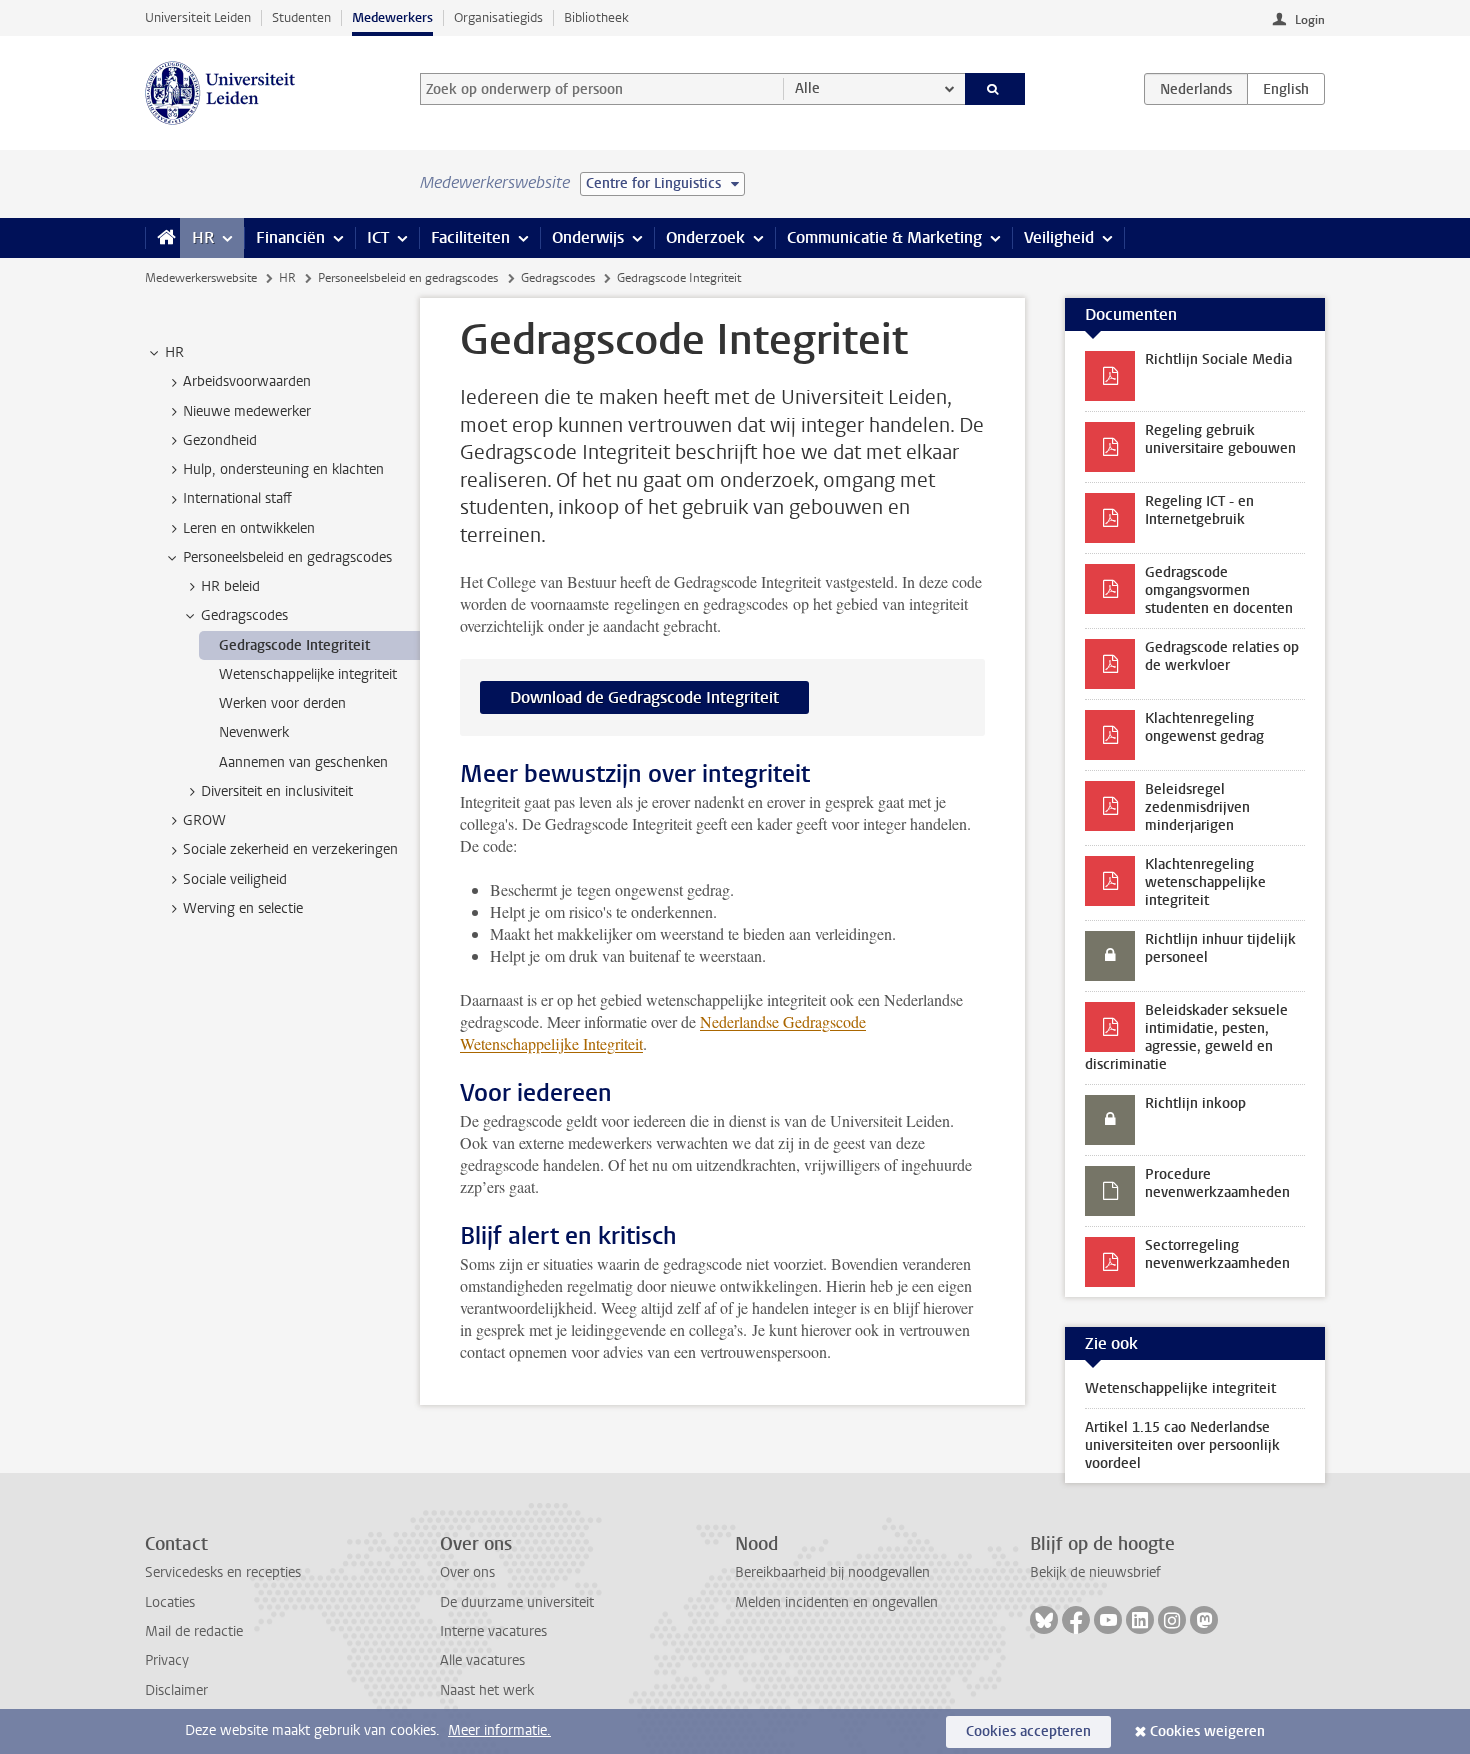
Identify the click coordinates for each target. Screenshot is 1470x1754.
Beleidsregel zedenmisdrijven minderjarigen (1197, 807)
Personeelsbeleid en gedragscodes (408, 278)
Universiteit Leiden (198, 17)
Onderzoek (705, 237)
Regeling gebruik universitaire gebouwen (1220, 439)
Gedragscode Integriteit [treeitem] (294, 645)
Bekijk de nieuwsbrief (1095, 1572)
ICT (378, 237)
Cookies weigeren (1207, 1731)
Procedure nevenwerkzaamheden (1217, 1183)
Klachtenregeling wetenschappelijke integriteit (1205, 882)
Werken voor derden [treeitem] (282, 703)
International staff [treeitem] (237, 498)
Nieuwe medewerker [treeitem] (247, 411)
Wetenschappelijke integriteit (1180, 1388)
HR (203, 237)
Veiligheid (1059, 237)
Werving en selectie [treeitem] (243, 908)
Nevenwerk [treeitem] (254, 732)
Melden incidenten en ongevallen (836, 1602)
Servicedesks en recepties (223, 1572)
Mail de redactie (194, 1631)
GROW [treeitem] (204, 820)
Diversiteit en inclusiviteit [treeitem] (277, 791)
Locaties (170, 1602)
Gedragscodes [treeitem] (244, 615)
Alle (807, 88)
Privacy (167, 1660)
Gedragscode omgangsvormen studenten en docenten (1219, 590)
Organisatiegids (498, 17)
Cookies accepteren (1028, 1731)
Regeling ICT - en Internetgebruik (1199, 510)
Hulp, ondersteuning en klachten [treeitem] (283, 469)
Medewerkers (392, 17)
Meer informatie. (499, 1730)
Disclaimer (176, 1690)
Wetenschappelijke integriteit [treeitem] (308, 674)
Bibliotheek (596, 17)
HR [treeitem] (174, 352)
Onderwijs (588, 237)
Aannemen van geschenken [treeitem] (303, 762)
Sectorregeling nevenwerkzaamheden (1217, 1254)
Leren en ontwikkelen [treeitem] (249, 528)
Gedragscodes (558, 278)
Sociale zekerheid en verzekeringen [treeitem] (290, 849)
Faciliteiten (470, 237)
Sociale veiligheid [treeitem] (235, 879)
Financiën (290, 237)
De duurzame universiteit (517, 1602)
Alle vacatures (482, 1660)
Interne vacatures (493, 1631)
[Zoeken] (995, 89)
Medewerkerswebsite (201, 278)
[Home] (162, 238)
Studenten (301, 17)
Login (1310, 20)
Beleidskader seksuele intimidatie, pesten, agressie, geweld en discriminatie (1186, 1037)
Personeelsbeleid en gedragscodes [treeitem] (287, 557)
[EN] (1286, 89)
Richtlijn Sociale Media (1218, 359)
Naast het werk (487, 1690)
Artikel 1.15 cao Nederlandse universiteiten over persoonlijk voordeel (1182, 1445)
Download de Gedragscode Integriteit (644, 697)
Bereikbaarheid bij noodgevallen (832, 1572)
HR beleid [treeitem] (230, 586)
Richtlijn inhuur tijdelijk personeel (1220, 948)
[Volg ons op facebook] (1076, 1620)
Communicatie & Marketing (884, 237)
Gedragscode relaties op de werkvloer (1222, 656)
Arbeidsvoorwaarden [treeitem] (247, 381)
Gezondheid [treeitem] (220, 440)
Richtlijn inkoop (1195, 1103)
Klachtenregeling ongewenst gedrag (1204, 727)
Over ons (467, 1572)
